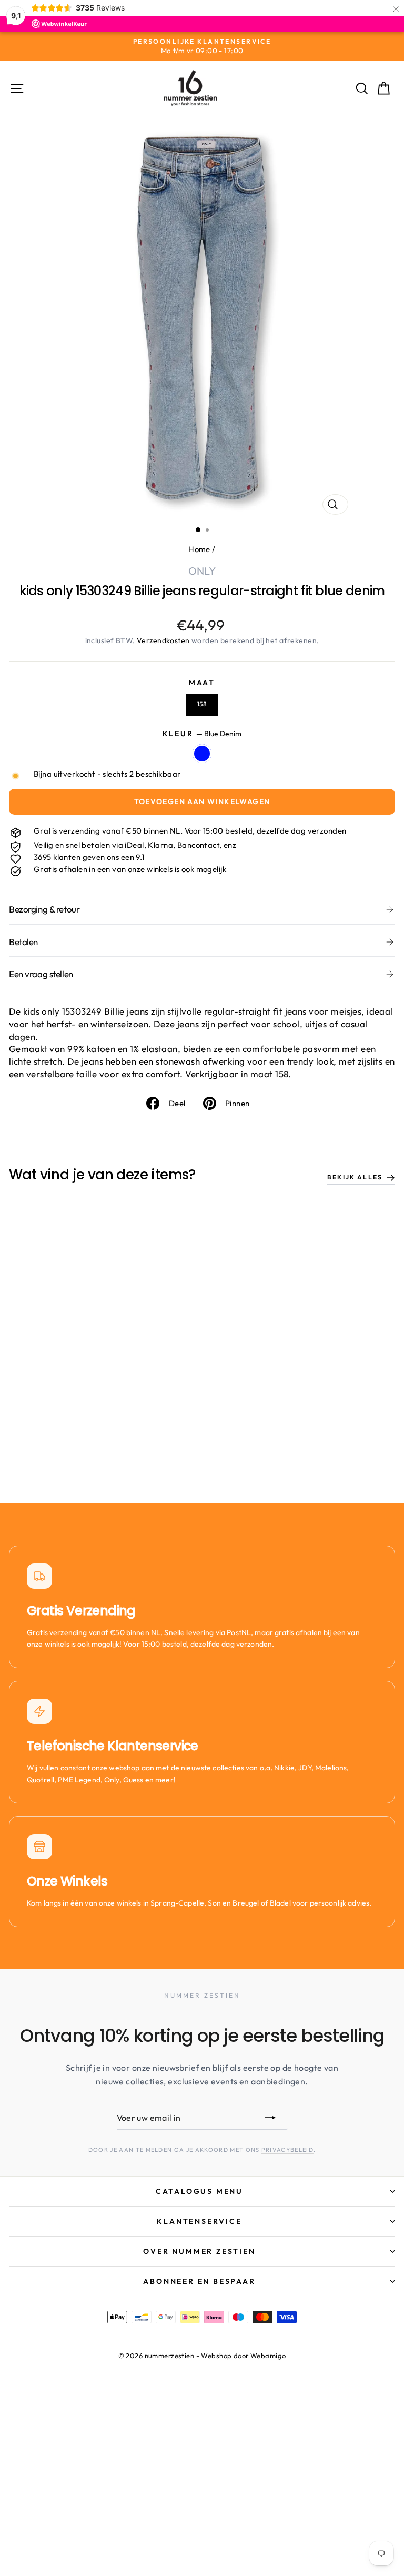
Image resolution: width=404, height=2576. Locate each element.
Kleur (202, 734)
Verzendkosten (163, 640)
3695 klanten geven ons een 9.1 (89, 857)
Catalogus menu (199, 2191)
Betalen (23, 942)
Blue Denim (202, 754)
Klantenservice (199, 2221)
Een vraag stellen (41, 974)
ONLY (202, 571)
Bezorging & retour (44, 909)
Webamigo (268, 2356)
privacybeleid (287, 2150)
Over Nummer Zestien (199, 2251)
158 (202, 704)
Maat (202, 683)
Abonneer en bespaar (199, 2281)
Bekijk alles (355, 1177)
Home (199, 549)
